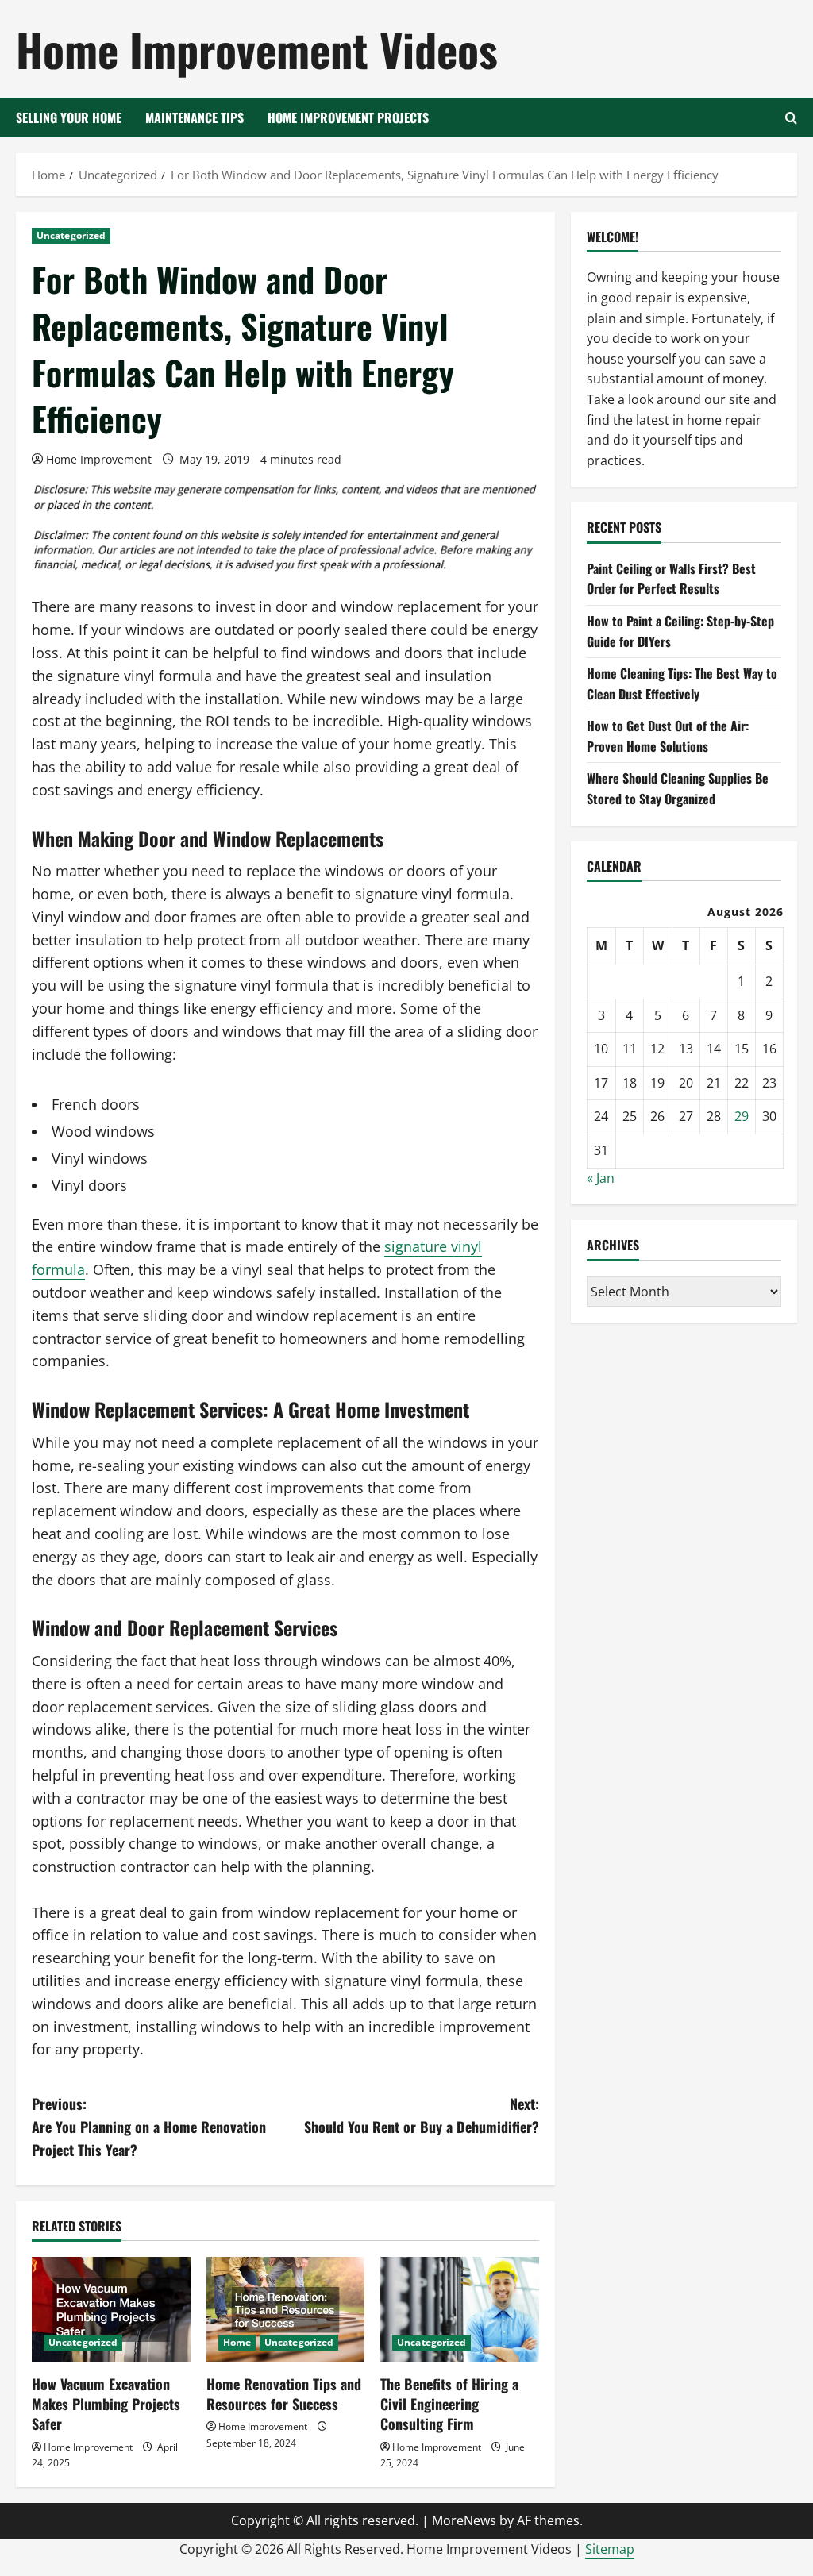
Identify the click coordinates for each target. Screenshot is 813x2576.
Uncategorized (71, 235)
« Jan (601, 1178)
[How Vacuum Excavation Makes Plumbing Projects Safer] (111, 2310)
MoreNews (464, 2520)
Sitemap (610, 2549)
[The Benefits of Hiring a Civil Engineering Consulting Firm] (460, 2310)
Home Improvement (99, 459)
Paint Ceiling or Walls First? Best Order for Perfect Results (671, 579)
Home (237, 2342)
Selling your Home (69, 117)
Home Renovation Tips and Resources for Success (284, 2394)
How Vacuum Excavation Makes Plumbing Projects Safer (106, 2404)
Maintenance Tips (195, 117)
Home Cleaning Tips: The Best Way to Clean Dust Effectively (682, 683)
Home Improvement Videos (257, 49)
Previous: (149, 2127)
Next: (421, 2115)
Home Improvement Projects (348, 117)
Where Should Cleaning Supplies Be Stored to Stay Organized (678, 788)
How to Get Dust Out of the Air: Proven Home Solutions (668, 736)
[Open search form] (791, 118)
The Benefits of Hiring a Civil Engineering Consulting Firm (449, 2404)
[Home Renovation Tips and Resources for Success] (286, 2310)
